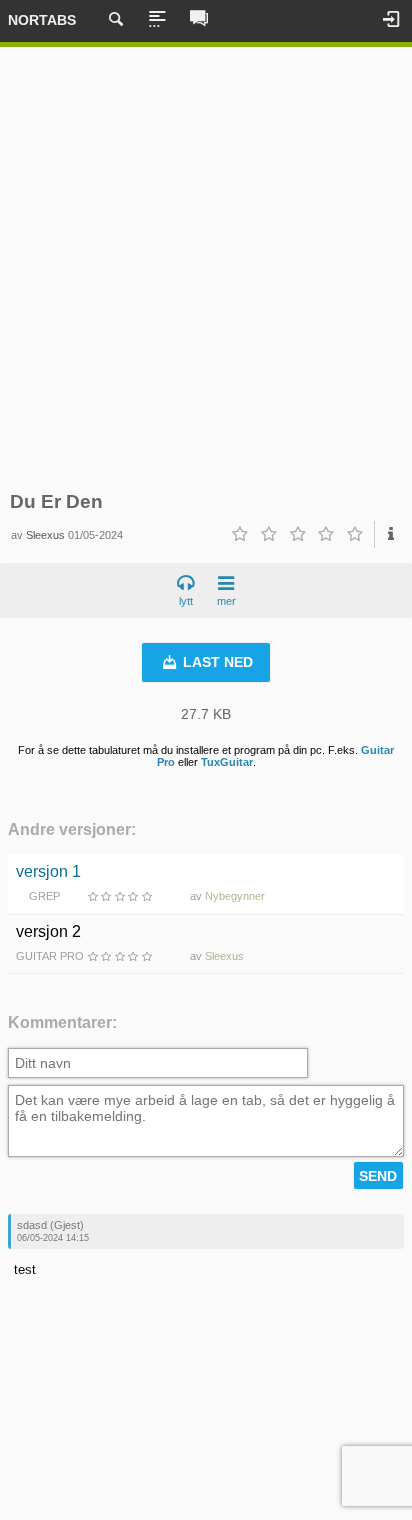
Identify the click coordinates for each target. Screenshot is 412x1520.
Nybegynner (235, 896)
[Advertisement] (206, 269)
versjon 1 (48, 871)
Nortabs (42, 20)
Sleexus (45, 535)
